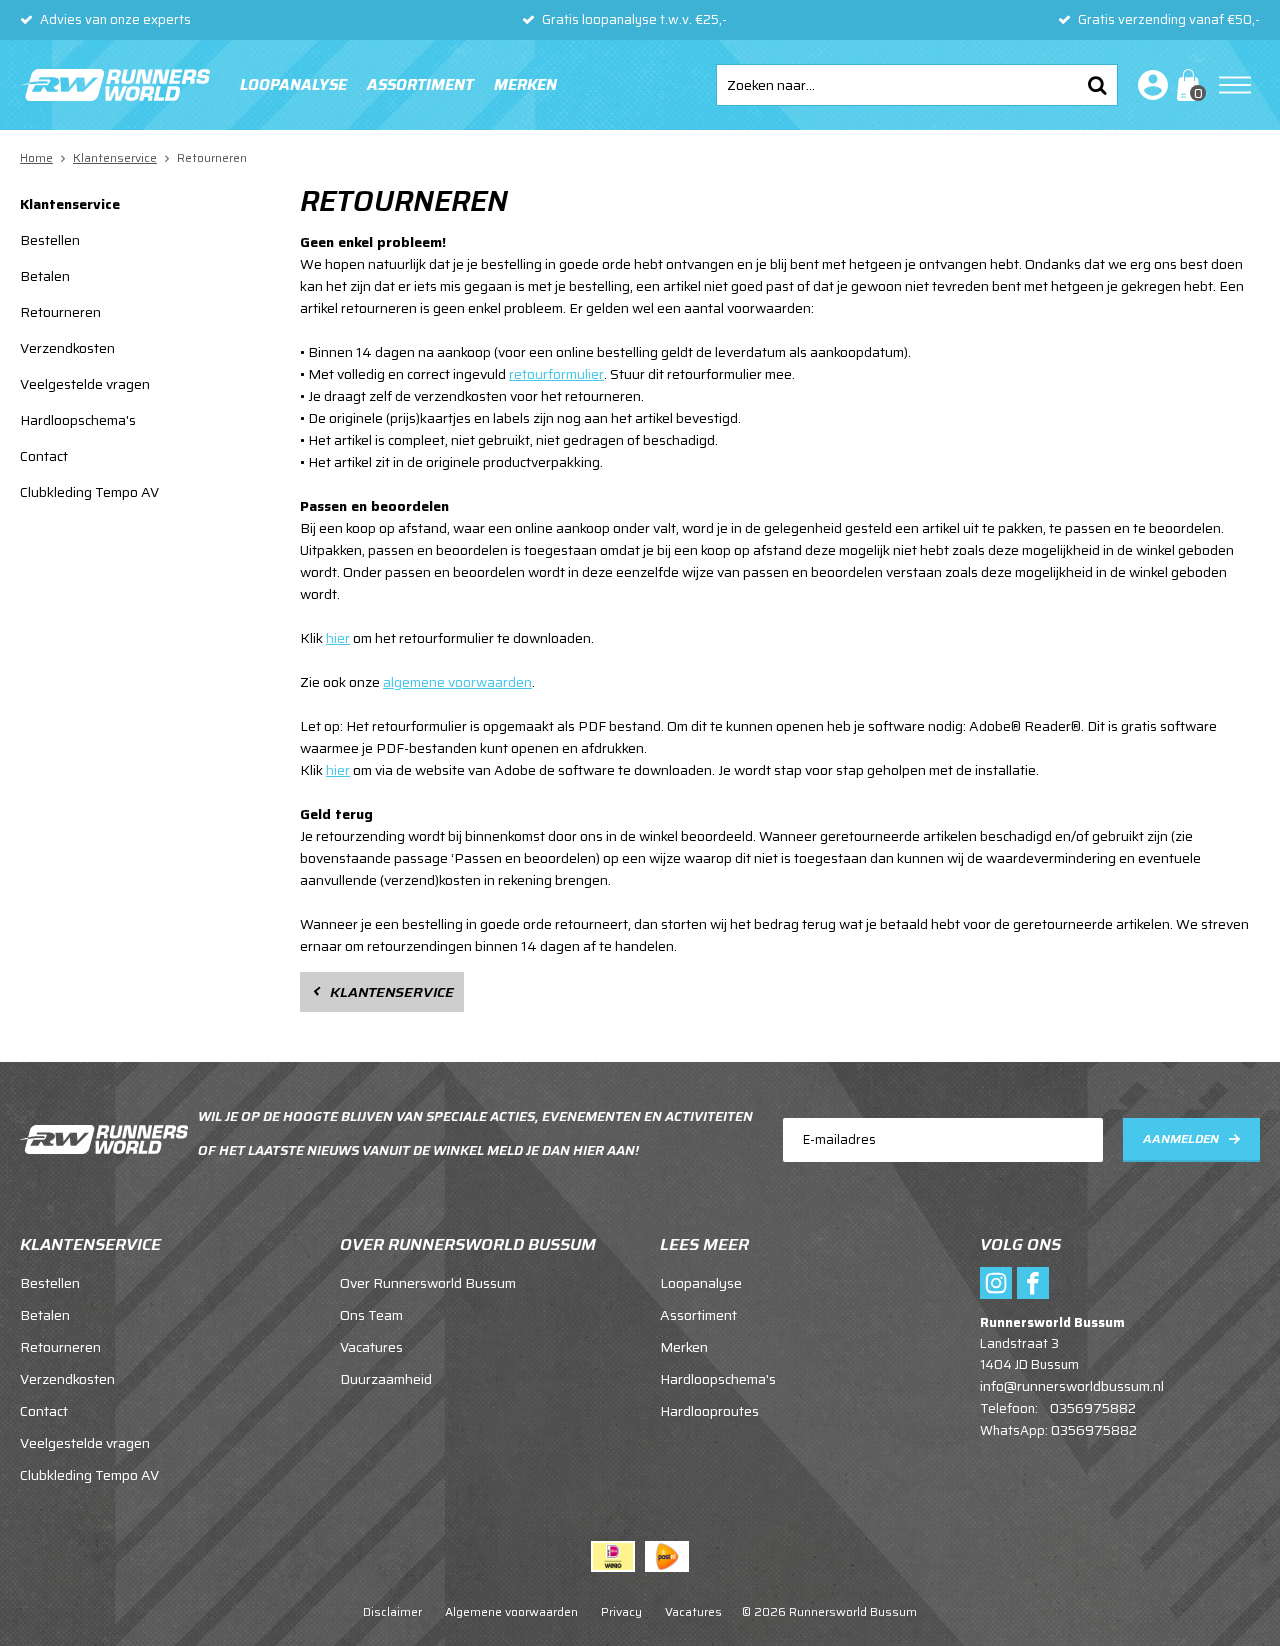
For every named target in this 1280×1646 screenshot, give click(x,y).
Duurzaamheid (386, 1379)
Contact (44, 456)
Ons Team (371, 1315)
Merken (525, 85)
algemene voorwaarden (457, 682)
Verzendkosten (67, 348)
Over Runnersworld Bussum (428, 1283)
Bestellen (50, 240)
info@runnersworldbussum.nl (1072, 1386)
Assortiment (420, 85)
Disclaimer (392, 1611)
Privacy (621, 1611)
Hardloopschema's (78, 420)
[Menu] (1235, 85)
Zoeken (1097, 85)
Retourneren (60, 312)
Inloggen (1149, 85)
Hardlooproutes (709, 1411)
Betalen (45, 276)
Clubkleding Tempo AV (89, 492)
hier (338, 638)
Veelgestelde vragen (85, 384)
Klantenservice (70, 204)
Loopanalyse (293, 85)
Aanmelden (1181, 1138)
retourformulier (556, 374)
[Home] (115, 85)
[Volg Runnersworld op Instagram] (996, 1283)
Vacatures (371, 1347)
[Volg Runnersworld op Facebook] (1033, 1283)
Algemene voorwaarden (511, 1611)
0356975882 (1093, 1408)
